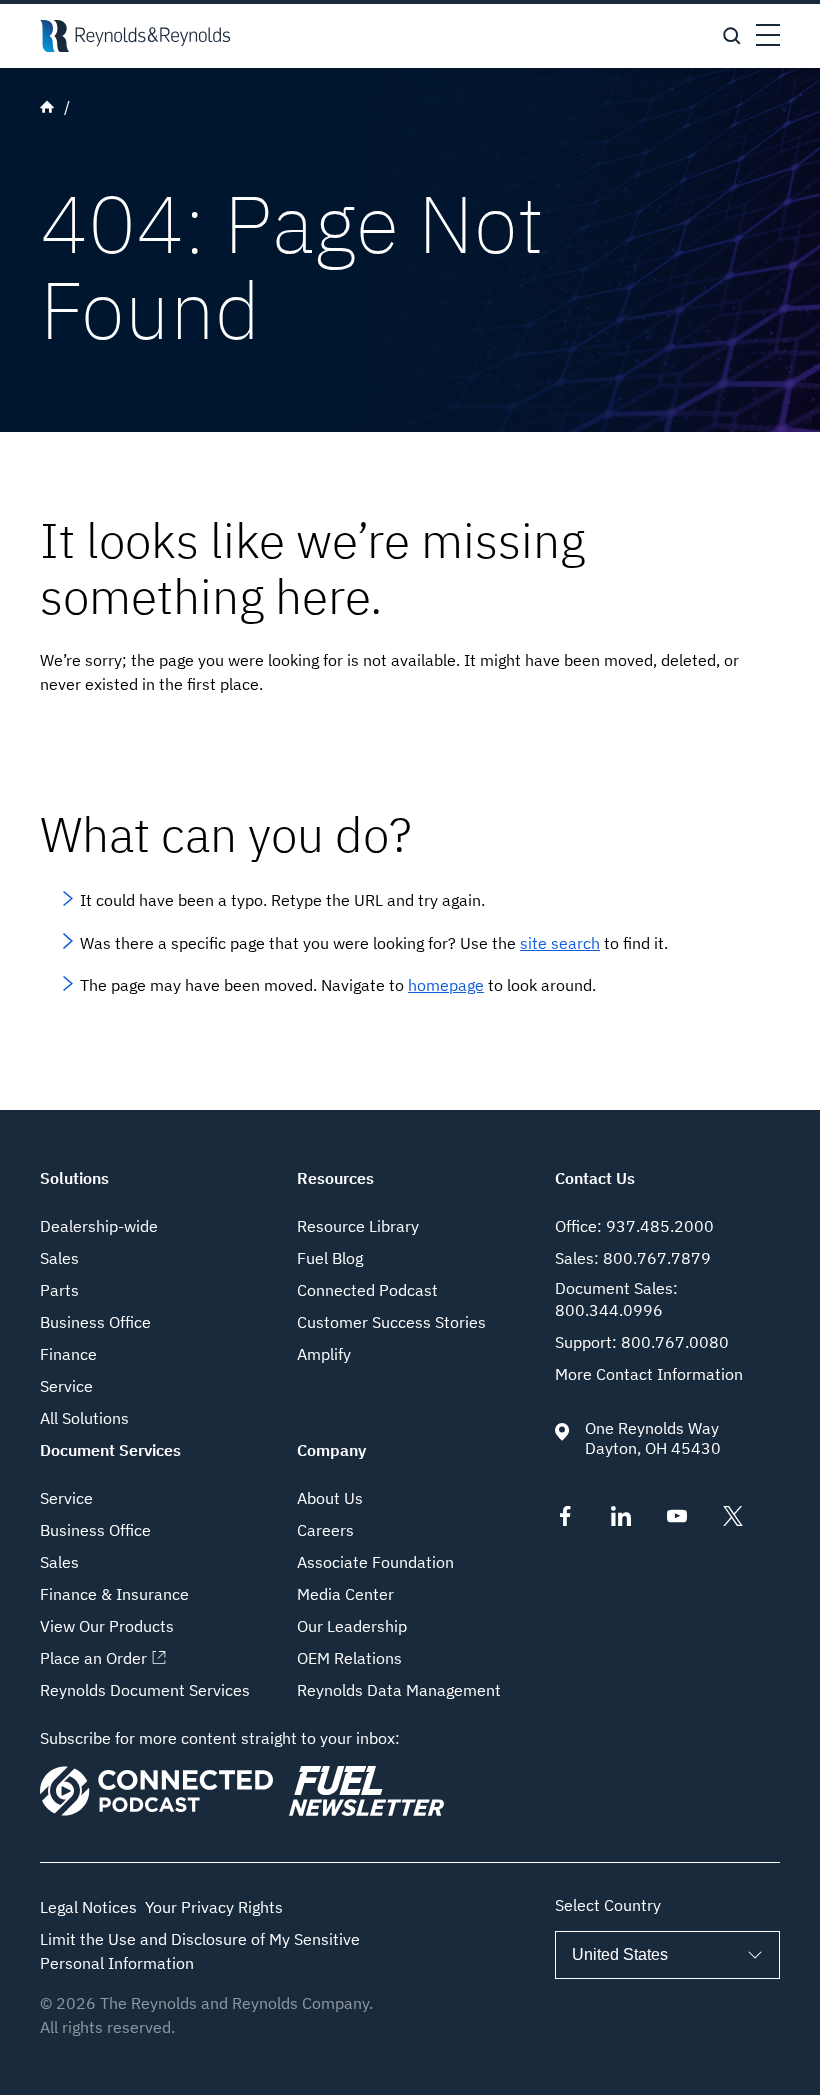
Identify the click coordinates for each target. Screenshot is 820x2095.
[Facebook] (565, 1520)
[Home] (135, 36)
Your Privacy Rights (214, 1907)
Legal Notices (88, 1907)
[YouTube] (677, 1520)
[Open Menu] (768, 36)
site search (560, 943)
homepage (446, 985)
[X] (733, 1520)
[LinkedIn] (621, 1520)
